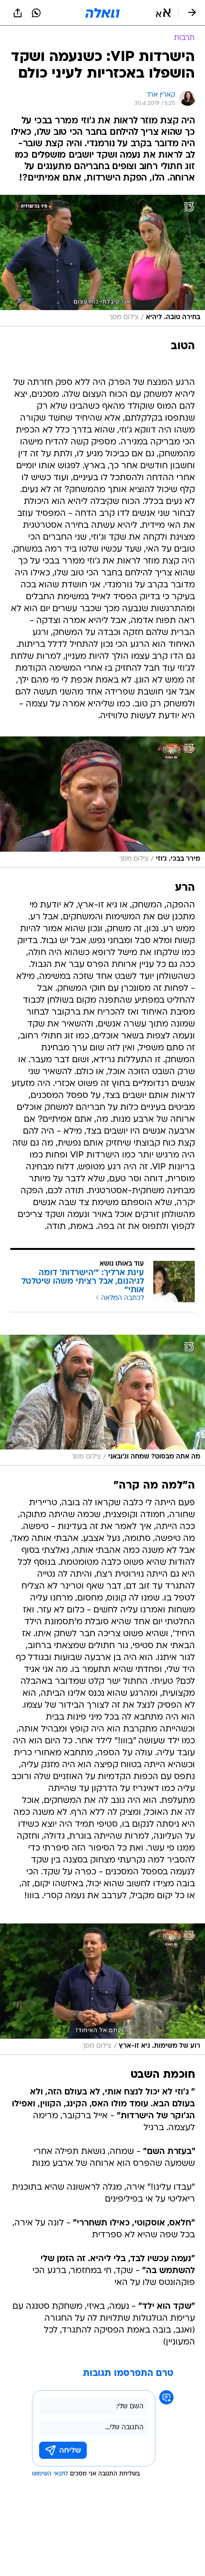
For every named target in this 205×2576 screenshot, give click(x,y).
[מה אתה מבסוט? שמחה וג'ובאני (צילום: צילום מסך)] (102, 1400)
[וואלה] (102, 13)
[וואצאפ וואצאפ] (36, 13)
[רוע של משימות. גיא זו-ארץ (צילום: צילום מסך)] (102, 1989)
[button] (163, 13)
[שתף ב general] (18, 13)
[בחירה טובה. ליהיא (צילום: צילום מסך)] (102, 261)
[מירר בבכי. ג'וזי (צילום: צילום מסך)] (102, 802)
